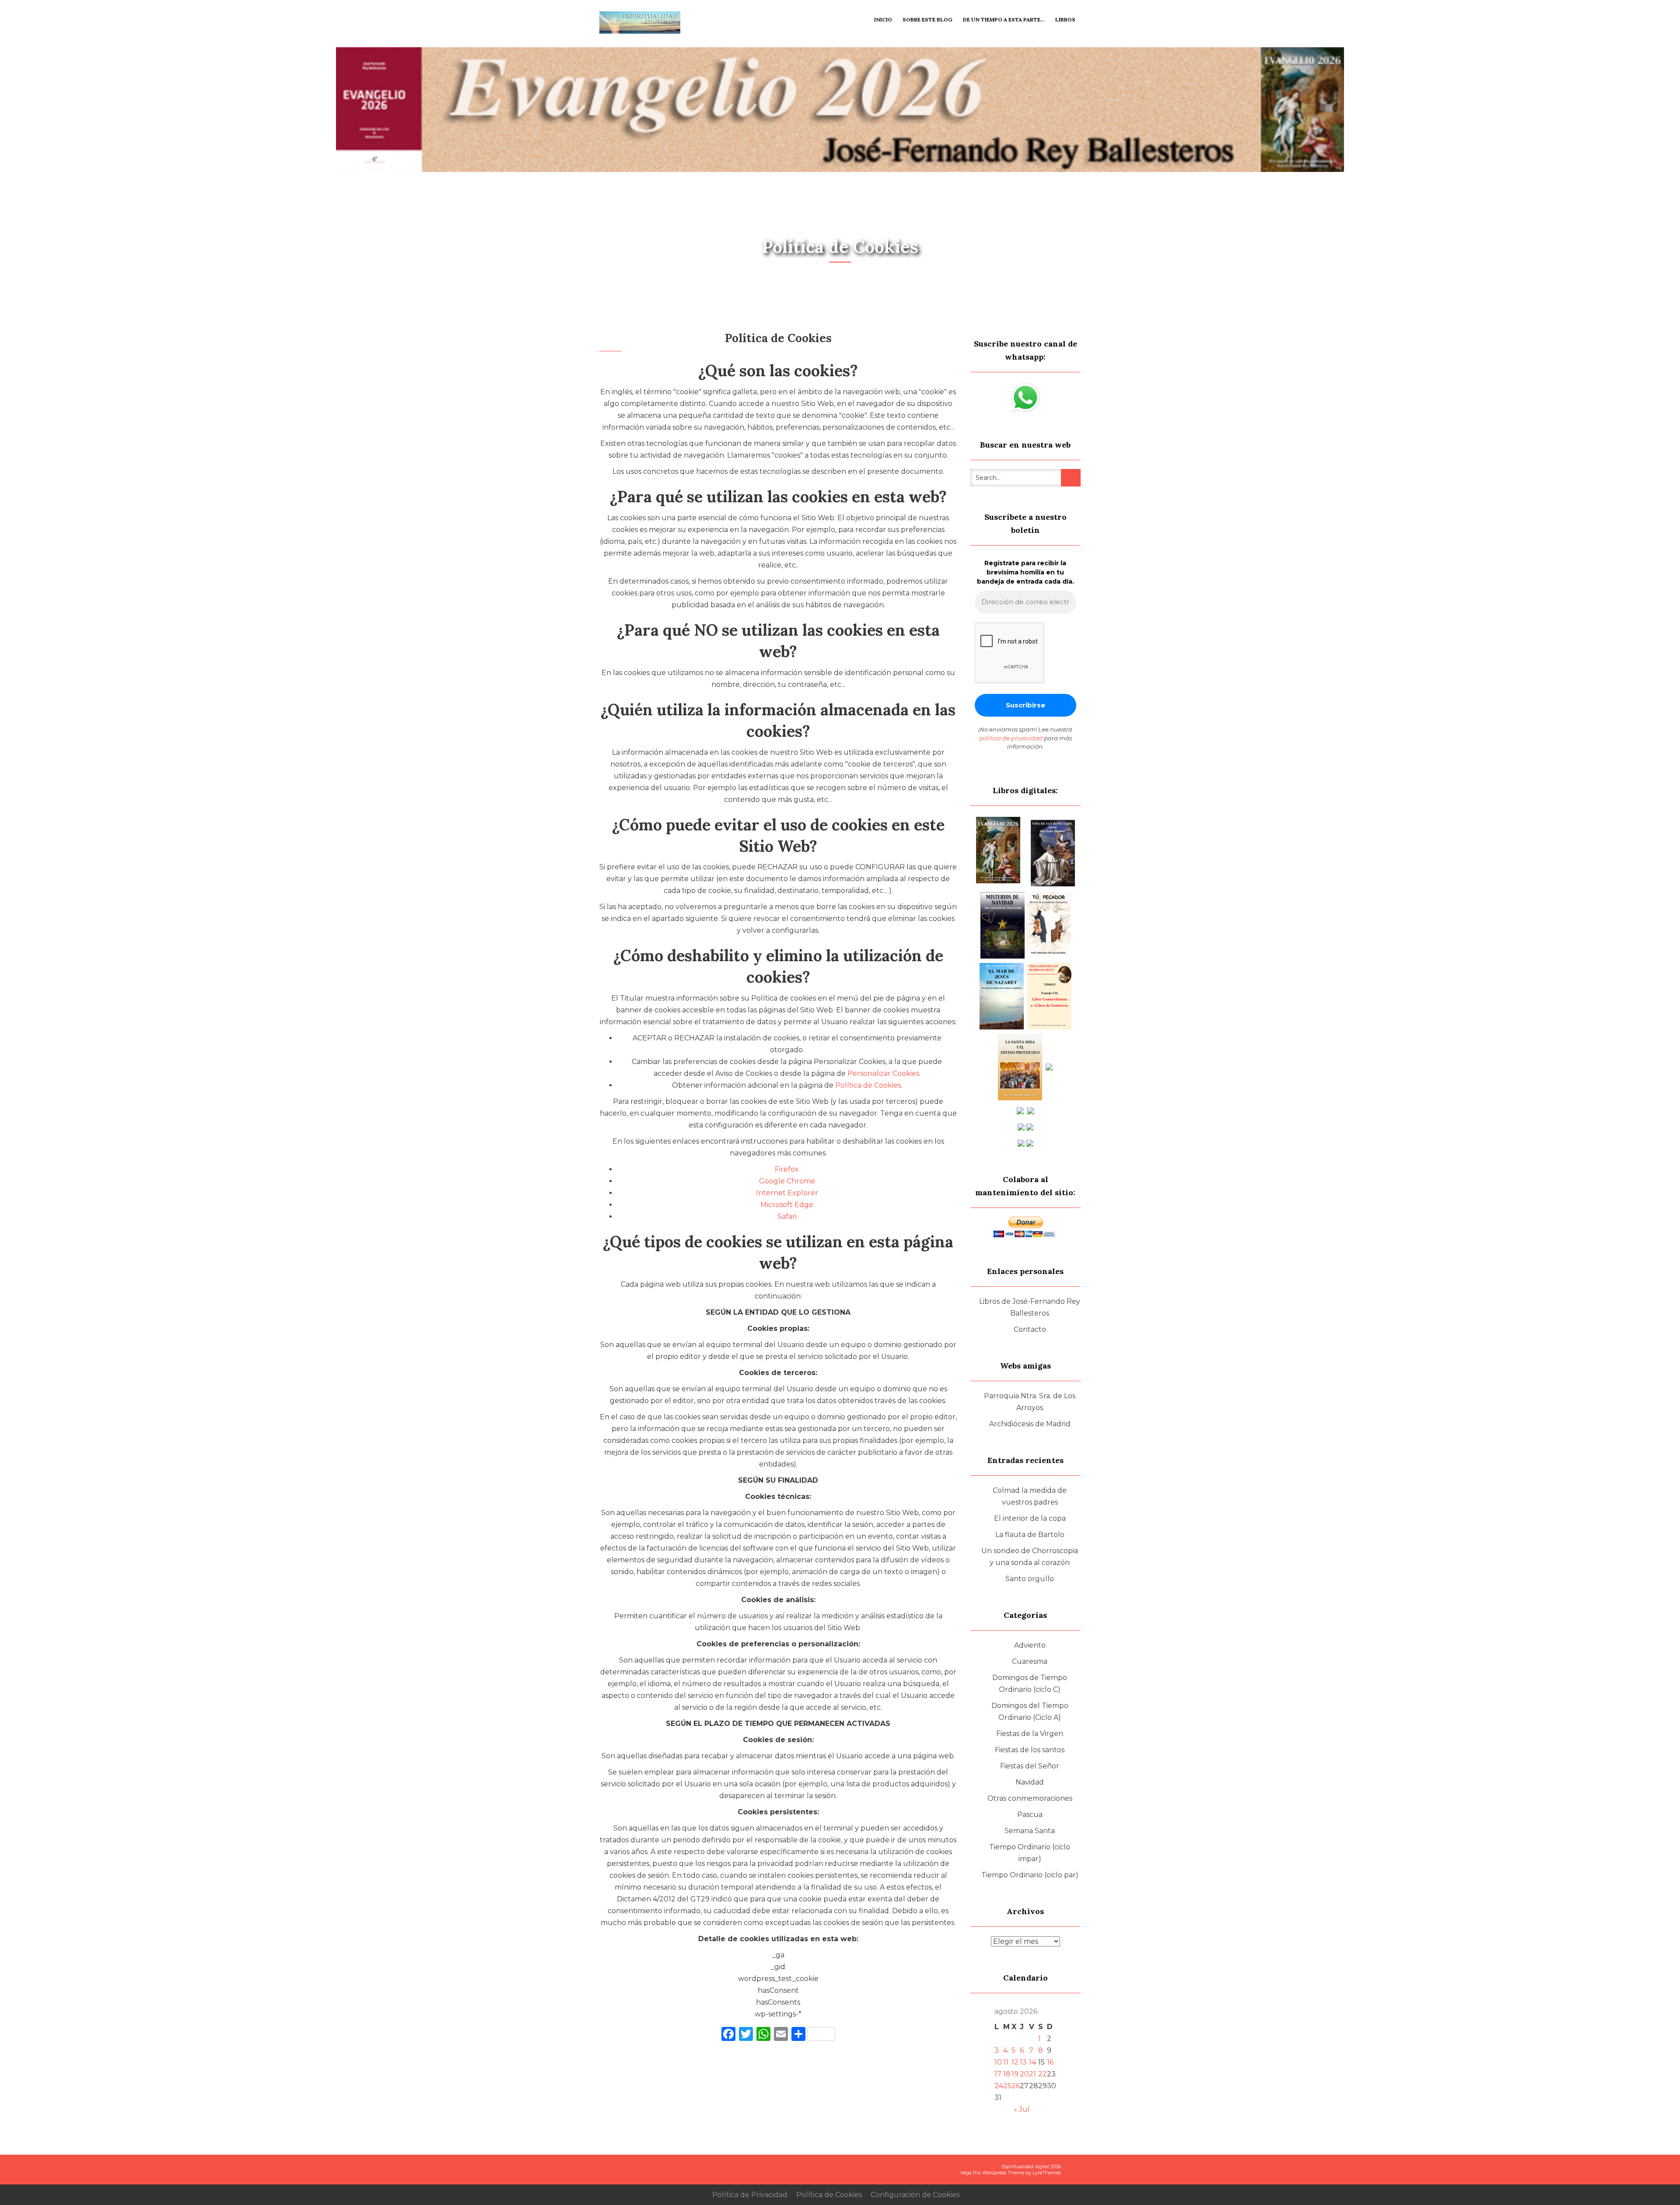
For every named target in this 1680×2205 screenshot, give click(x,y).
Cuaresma (1030, 1661)
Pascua (1030, 1815)
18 (1007, 2074)
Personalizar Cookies (883, 1073)
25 (1007, 2086)
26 (1016, 2086)
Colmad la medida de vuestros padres (1030, 1496)
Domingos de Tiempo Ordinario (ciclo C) (1030, 1683)
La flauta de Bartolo (1030, 1535)
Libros (1065, 19)
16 (1050, 2062)
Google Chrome (787, 1181)
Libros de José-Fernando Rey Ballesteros (1030, 1307)
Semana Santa (1030, 1831)
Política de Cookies (868, 1085)
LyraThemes (1047, 2173)
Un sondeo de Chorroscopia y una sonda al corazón (1030, 1557)
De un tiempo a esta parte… (1004, 19)
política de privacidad (1011, 738)
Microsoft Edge (787, 1205)
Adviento (1030, 1645)
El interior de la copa (1030, 1518)
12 (1015, 2062)
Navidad (1030, 1782)
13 (1023, 2062)
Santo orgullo (1030, 1579)
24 (999, 2086)
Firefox (787, 1169)
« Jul (1022, 2109)
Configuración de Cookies (915, 2195)
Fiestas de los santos (1030, 1750)
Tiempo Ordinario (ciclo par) (1030, 1875)
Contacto (1030, 1329)
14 (1032, 2062)
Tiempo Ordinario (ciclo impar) (1030, 1853)
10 (998, 2062)
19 (1015, 2074)
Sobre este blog (927, 19)
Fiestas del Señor (1030, 1766)
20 (1024, 2074)
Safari (787, 1216)
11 (1006, 2062)
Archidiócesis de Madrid (1030, 1424)
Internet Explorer (787, 1193)
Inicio (883, 19)
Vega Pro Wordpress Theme (992, 2173)
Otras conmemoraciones (1030, 1798)
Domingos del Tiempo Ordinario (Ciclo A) (1030, 1711)
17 (998, 2074)
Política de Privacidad (750, 2195)
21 (1032, 2074)
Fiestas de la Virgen (1030, 1734)
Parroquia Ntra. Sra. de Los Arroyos (1030, 1402)
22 (1043, 2074)
